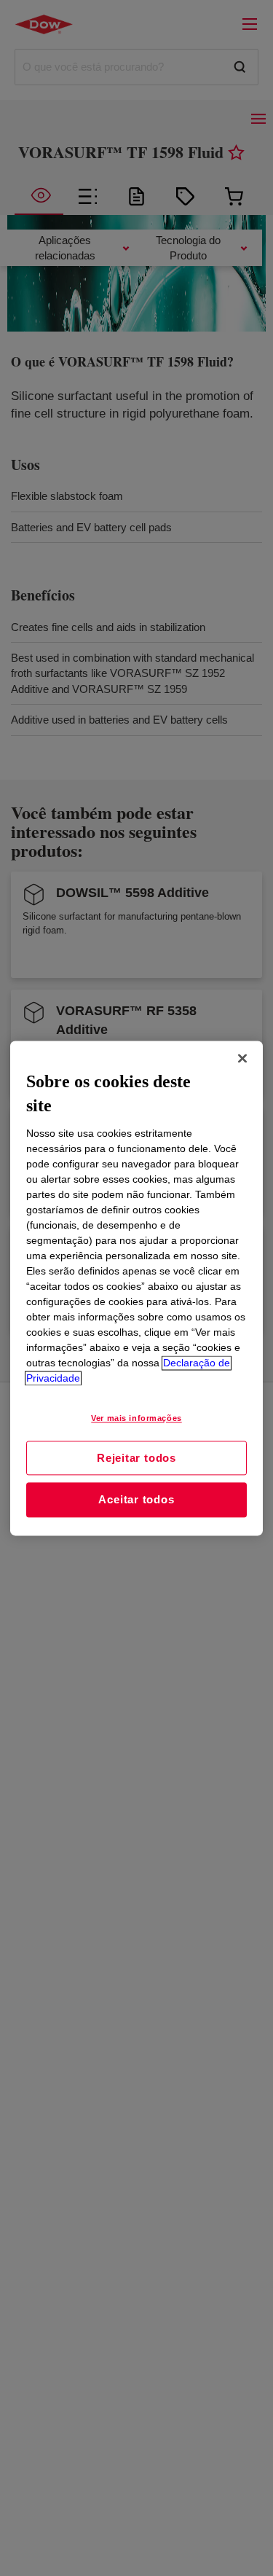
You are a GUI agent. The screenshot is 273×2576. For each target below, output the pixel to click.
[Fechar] (242, 1058)
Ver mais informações (136, 1418)
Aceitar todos (136, 1500)
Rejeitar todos (136, 1458)
